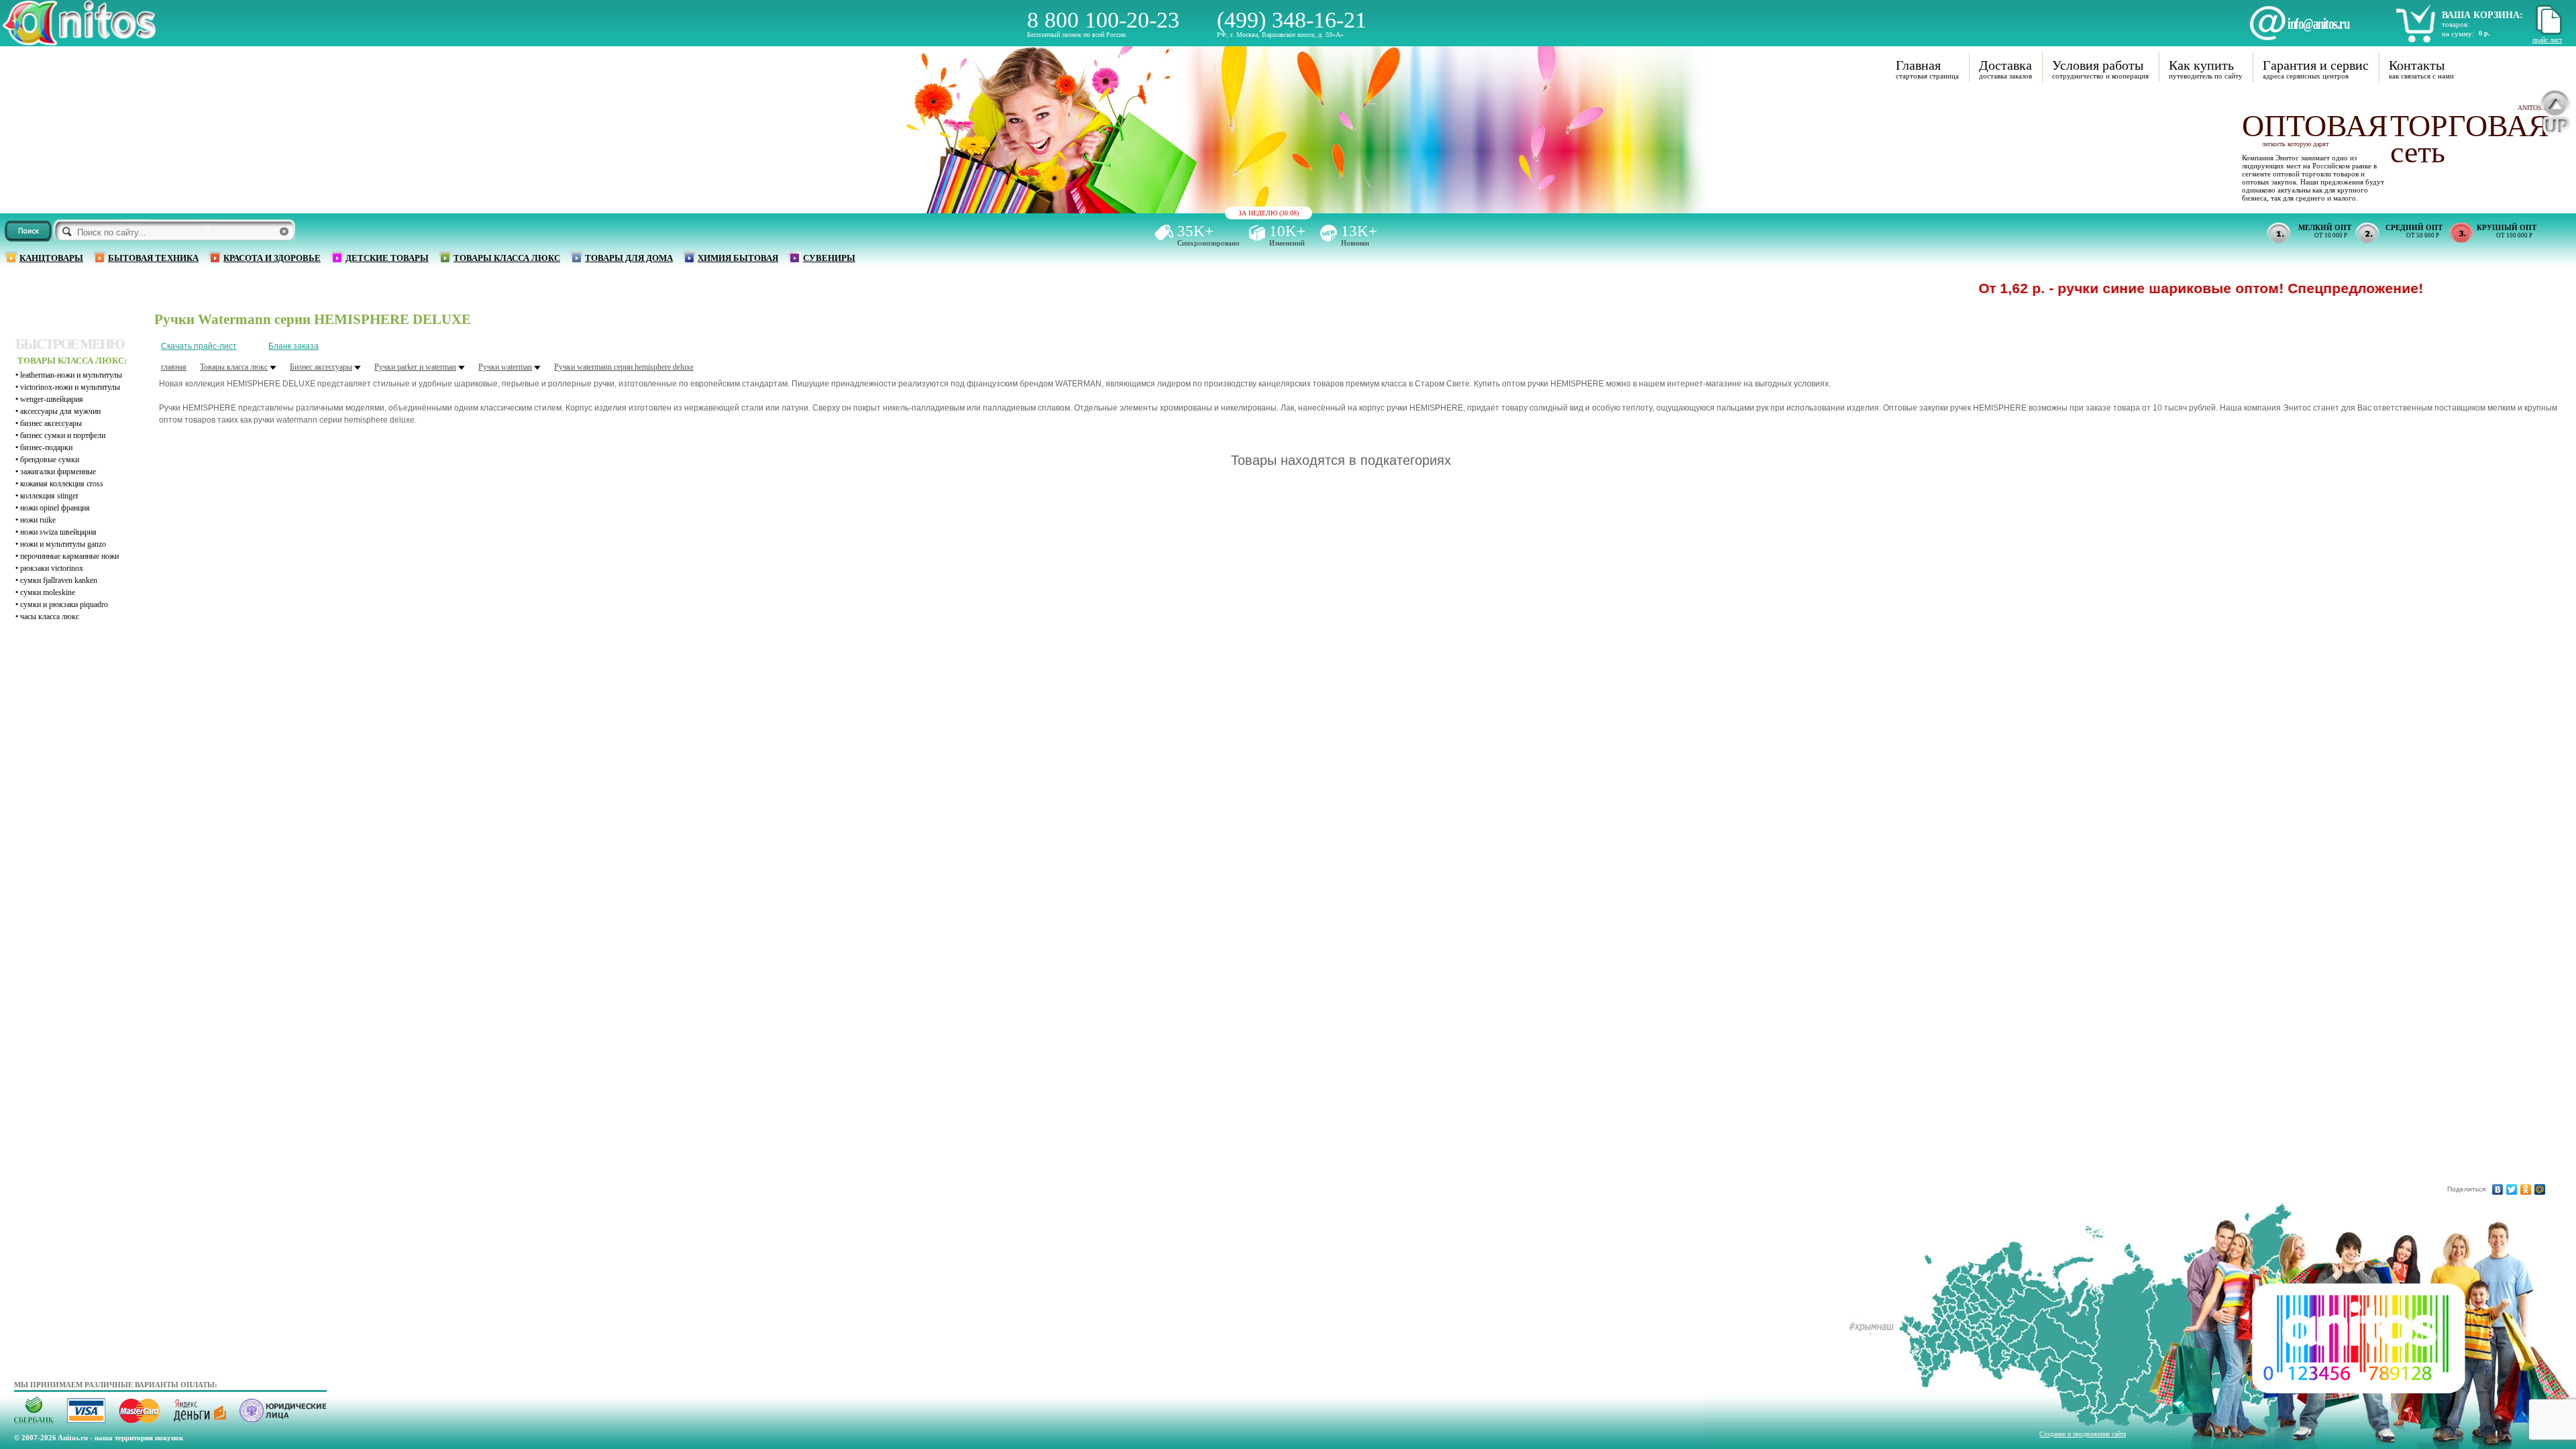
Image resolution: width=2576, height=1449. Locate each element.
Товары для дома (629, 258)
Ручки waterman (505, 367)
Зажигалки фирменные (58, 472)
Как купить (2201, 65)
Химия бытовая (738, 258)
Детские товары (387, 258)
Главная (1918, 65)
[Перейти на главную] (79, 42)
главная (174, 367)
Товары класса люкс (507, 258)
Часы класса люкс (50, 616)
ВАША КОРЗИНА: (2482, 15)
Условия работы (2098, 65)
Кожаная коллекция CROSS (62, 484)
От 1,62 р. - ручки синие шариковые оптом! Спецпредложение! (2131, 288)
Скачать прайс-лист (199, 346)
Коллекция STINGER (49, 496)
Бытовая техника (153, 258)
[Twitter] (2512, 1189)
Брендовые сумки (50, 460)
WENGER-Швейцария (52, 399)
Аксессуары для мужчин (60, 411)
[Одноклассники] (2526, 1189)
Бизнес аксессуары (51, 423)
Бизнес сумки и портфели (63, 435)
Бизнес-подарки (46, 447)
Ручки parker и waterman (415, 367)
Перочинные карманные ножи (69, 556)
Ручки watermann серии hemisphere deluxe (624, 367)
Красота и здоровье (272, 258)
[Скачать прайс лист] (2547, 33)
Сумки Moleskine (48, 592)
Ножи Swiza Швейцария (58, 532)
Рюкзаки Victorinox (52, 568)
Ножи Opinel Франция (55, 508)
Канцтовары (51, 258)
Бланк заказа (293, 346)
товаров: (2456, 24)
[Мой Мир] (2540, 1189)
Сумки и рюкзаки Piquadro (64, 604)
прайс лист (2547, 40)
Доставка (2005, 65)
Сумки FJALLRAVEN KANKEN (59, 580)
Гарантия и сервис (2316, 65)
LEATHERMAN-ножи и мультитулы (71, 375)
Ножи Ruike (38, 520)
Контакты (2417, 65)
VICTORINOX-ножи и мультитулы (70, 387)
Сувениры (829, 258)
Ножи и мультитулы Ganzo (63, 544)
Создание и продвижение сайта (2083, 1434)
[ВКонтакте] (2498, 1189)
